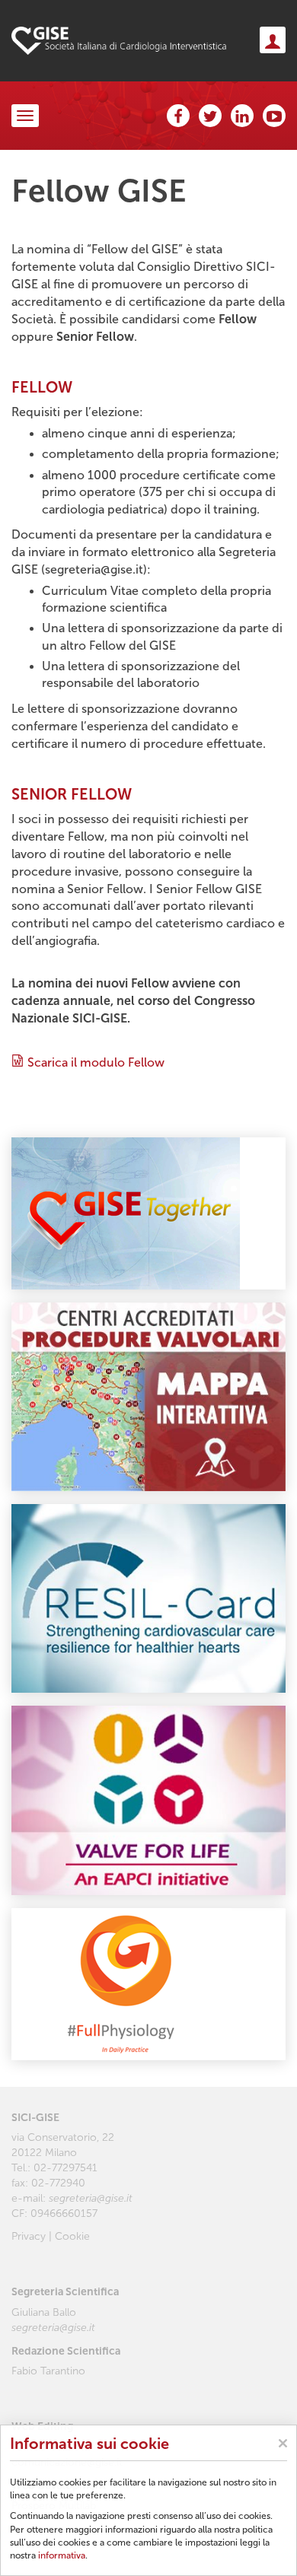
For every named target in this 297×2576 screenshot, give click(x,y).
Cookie (72, 2236)
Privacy (29, 2236)
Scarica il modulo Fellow (96, 1062)
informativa (62, 2555)
